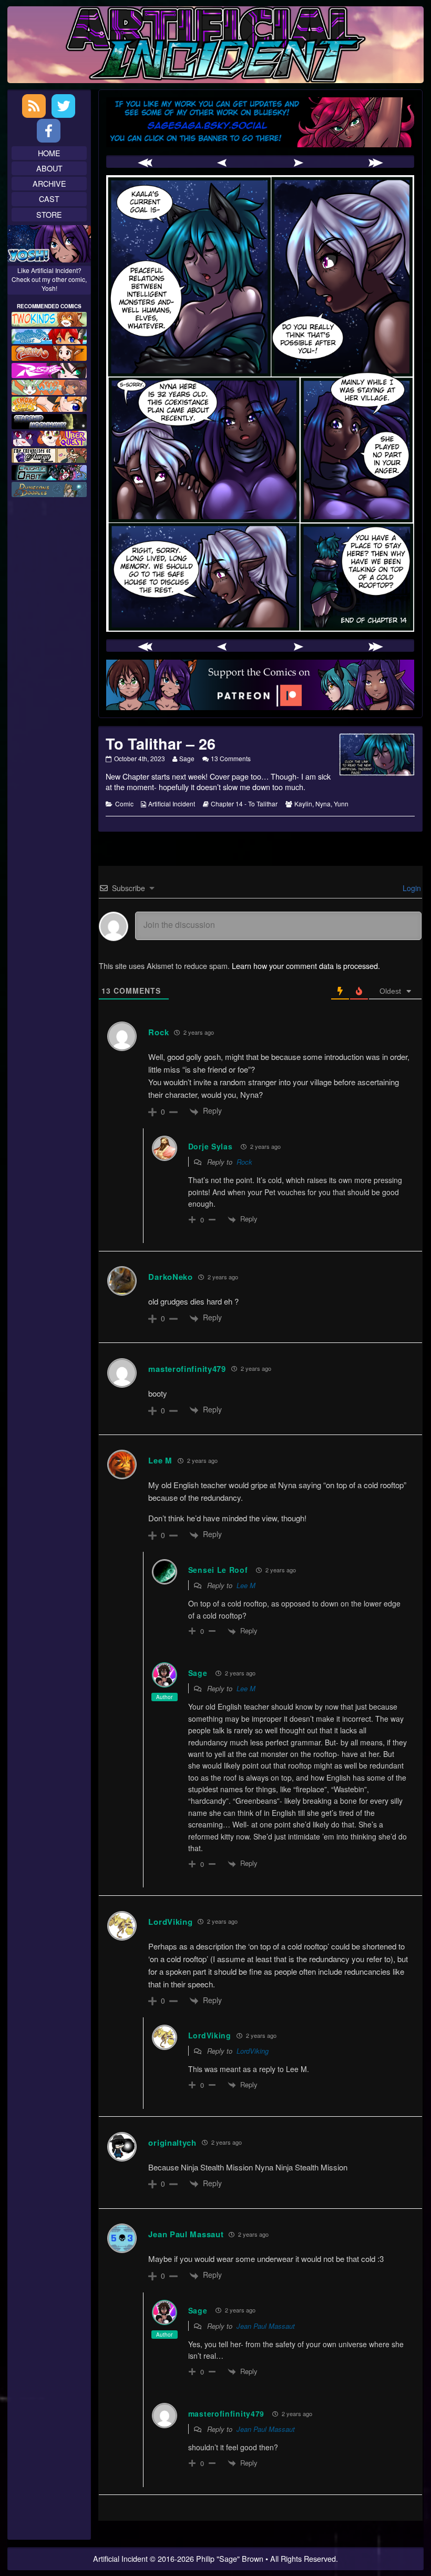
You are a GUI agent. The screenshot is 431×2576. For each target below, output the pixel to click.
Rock (158, 1032)
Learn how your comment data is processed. (306, 966)
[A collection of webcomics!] (49, 403)
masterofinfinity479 (187, 1369)
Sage (187, 758)
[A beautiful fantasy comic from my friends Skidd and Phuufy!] (49, 437)
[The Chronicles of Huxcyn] (49, 454)
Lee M (246, 1585)
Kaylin (303, 804)
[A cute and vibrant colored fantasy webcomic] (49, 386)
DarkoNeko (170, 1277)
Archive (49, 183)
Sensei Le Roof (218, 1570)
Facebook (49, 131)
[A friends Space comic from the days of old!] (49, 420)
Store (49, 214)
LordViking (253, 2051)
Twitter (63, 106)
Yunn (341, 804)
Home (49, 153)
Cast (49, 199)
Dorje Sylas (211, 1146)
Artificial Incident (172, 804)
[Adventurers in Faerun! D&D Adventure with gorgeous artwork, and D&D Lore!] (49, 488)
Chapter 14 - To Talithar (244, 804)
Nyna (323, 804)
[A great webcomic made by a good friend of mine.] (49, 318)
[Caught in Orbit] (49, 471)
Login (411, 888)
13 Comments (231, 758)
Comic (124, 804)
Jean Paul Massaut (266, 2326)
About (49, 168)
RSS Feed (34, 106)
